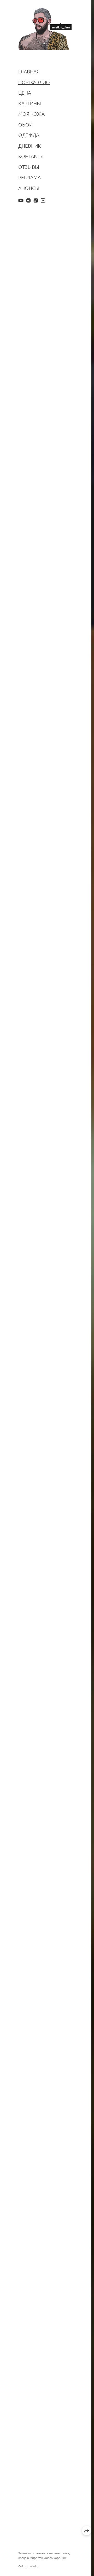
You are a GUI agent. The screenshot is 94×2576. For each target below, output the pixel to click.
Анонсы (29, 188)
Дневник (30, 146)
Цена (25, 93)
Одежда (29, 135)
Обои (25, 125)
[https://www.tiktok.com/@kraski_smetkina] (36, 200)
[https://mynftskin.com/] (43, 200)
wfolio (34, 2566)
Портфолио (34, 82)
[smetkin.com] (45, 29)
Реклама (30, 177)
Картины (30, 103)
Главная (29, 71)
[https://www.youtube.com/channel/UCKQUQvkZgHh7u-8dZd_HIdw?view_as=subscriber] (21, 200)
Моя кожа (31, 114)
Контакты (31, 156)
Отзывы (29, 167)
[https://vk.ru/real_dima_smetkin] (28, 200)
